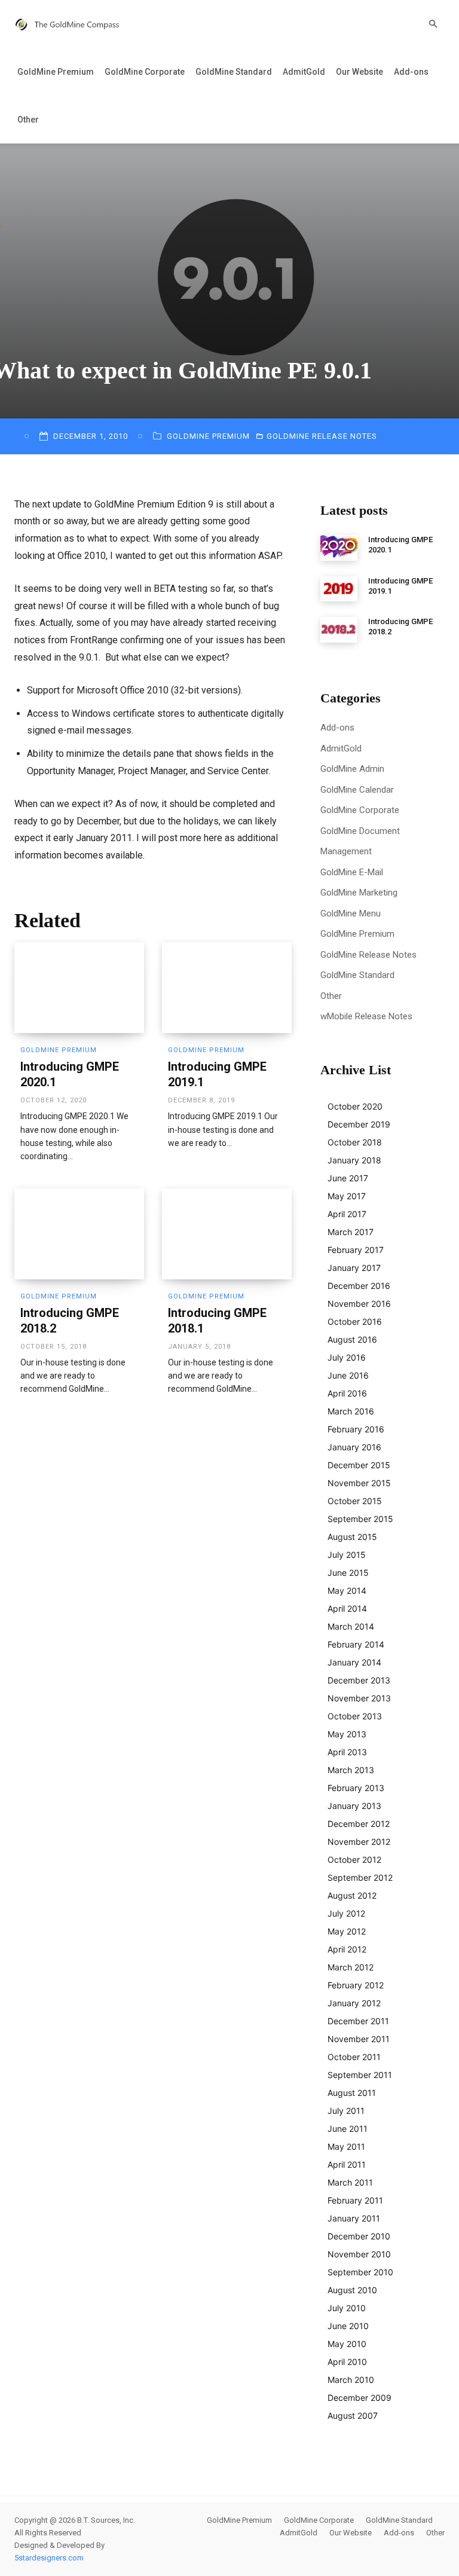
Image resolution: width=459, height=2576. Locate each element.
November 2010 (359, 2254)
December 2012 (359, 1824)
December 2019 (359, 1124)
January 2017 (354, 1268)
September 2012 (360, 1877)
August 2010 (352, 2290)
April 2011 (347, 2164)
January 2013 (354, 1806)
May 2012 (347, 1931)
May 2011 (346, 2146)
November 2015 (359, 1483)
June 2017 (348, 1178)
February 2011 (355, 2200)
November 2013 (359, 1698)
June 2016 (348, 1375)
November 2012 (359, 1842)
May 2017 (347, 1196)
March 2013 (351, 1770)
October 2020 (355, 1106)
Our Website (359, 72)
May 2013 (347, 1734)
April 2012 (347, 1949)
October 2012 (354, 1860)
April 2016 (347, 1393)
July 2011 (346, 2111)
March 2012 (351, 1967)
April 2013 (347, 1752)
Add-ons (411, 72)
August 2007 (353, 2415)
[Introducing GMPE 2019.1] (227, 988)
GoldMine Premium (56, 72)
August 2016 (352, 1339)
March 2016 (351, 1411)
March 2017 (351, 1232)
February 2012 (356, 1985)
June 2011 (348, 2129)
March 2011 (350, 2182)
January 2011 (354, 2218)
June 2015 (348, 1573)
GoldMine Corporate (145, 72)
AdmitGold (304, 72)
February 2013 (356, 1788)
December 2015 (359, 1465)
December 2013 (359, 1680)
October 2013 (355, 1716)
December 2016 (359, 1286)
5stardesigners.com (49, 2558)
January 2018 (354, 1160)
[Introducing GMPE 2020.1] (79, 988)
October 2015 (355, 1501)
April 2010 (347, 2362)
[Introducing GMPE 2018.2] (79, 1234)
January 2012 (354, 2003)
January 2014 (354, 1662)
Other (28, 120)
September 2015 (360, 1519)
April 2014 (347, 1608)
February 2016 (356, 1429)
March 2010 (351, 2380)
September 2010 (360, 2272)
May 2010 (347, 2344)
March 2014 (351, 1626)
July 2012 (346, 1913)
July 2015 (347, 1555)
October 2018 (355, 1142)
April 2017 (347, 1214)
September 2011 (360, 2075)
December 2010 (359, 2236)
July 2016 (347, 1357)
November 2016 (359, 1304)
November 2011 (359, 2039)
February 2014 (356, 1644)
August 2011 (352, 2093)
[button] (433, 24)
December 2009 (359, 2398)
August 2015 (352, 1537)
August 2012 (352, 1895)
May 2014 (347, 1590)
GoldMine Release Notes (322, 436)
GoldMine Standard (234, 72)
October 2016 (355, 1321)
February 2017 (356, 1250)
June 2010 (348, 2326)
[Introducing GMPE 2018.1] (227, 1234)
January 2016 (354, 1447)
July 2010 (347, 2308)
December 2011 (358, 2021)
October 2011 (354, 2057)
